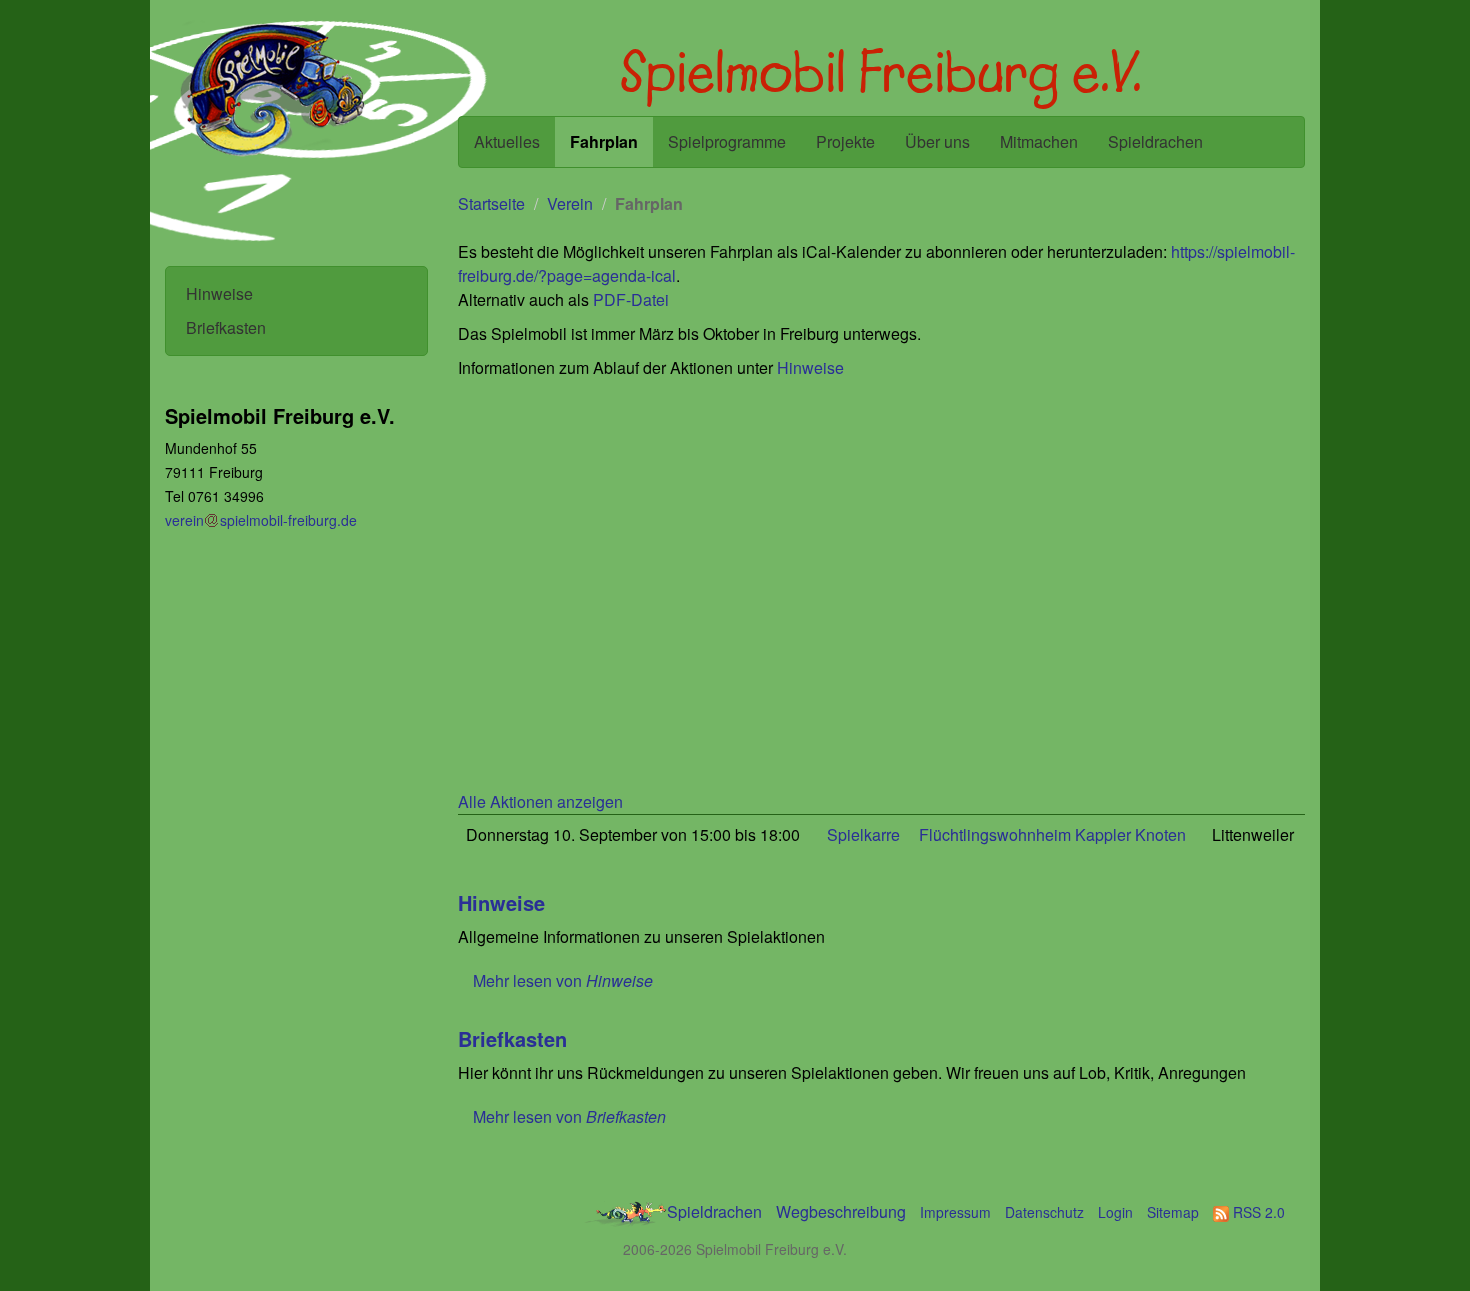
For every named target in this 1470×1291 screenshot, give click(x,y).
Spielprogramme (727, 141)
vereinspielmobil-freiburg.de (261, 520)
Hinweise (219, 293)
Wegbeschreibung (841, 1211)
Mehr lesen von (563, 980)
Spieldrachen (1155, 141)
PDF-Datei (631, 299)
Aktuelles (507, 141)
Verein (570, 203)
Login (1115, 1212)
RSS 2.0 (1257, 1212)
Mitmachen (1039, 141)
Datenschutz (1044, 1212)
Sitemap (1173, 1212)
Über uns (937, 141)
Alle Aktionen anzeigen (540, 801)
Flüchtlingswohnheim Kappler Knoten (1052, 834)
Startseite (491, 203)
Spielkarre (863, 834)
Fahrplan (604, 141)
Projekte (845, 141)
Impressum (955, 1212)
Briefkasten (226, 327)
